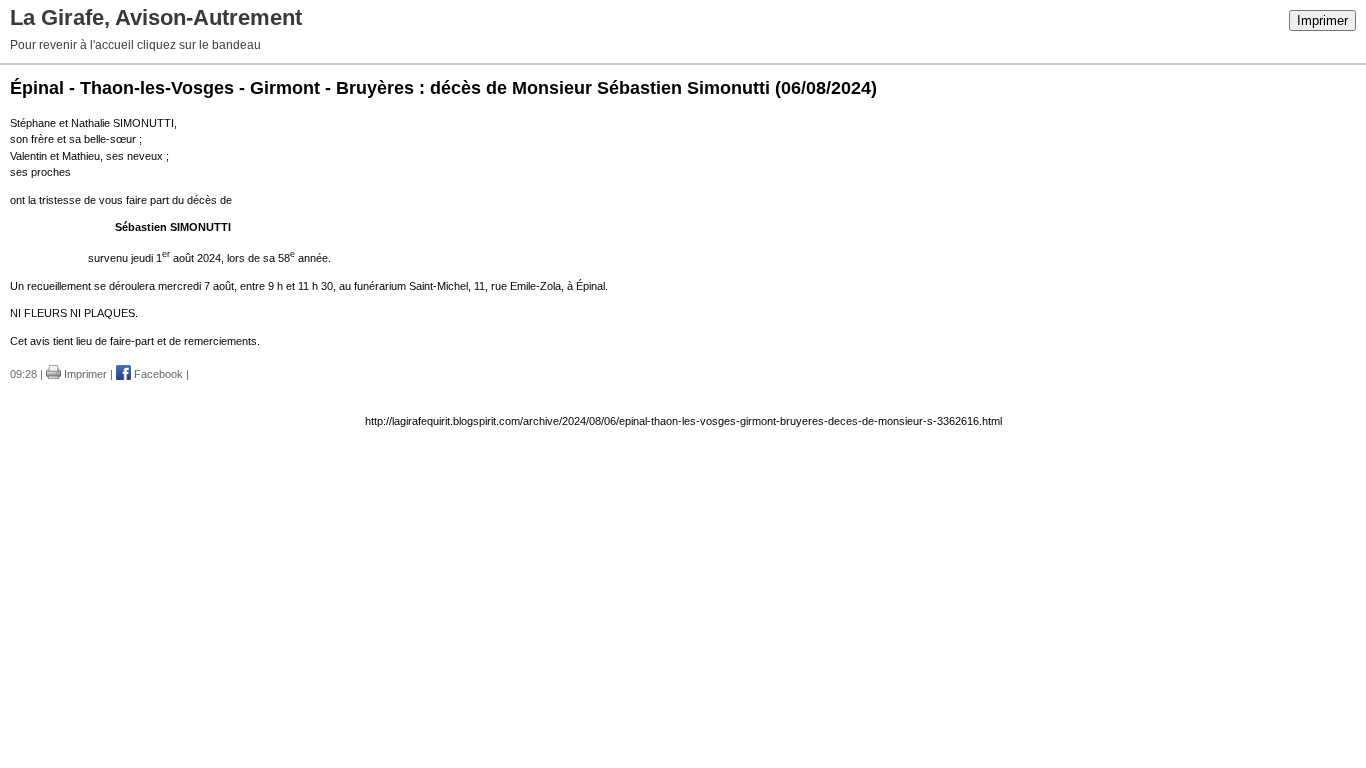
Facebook (157, 374)
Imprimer (1322, 20)
